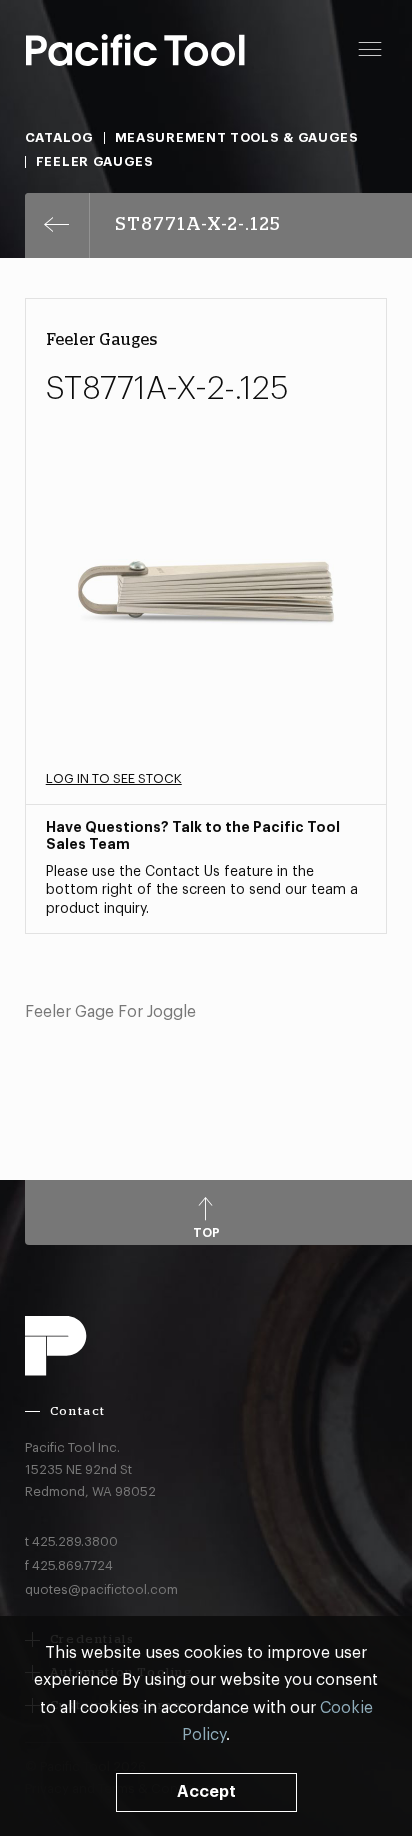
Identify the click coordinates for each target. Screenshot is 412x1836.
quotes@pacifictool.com (101, 1589)
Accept (206, 1792)
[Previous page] (57, 225)
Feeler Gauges (95, 161)
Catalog (59, 137)
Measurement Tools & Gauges (237, 137)
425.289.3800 (75, 1541)
